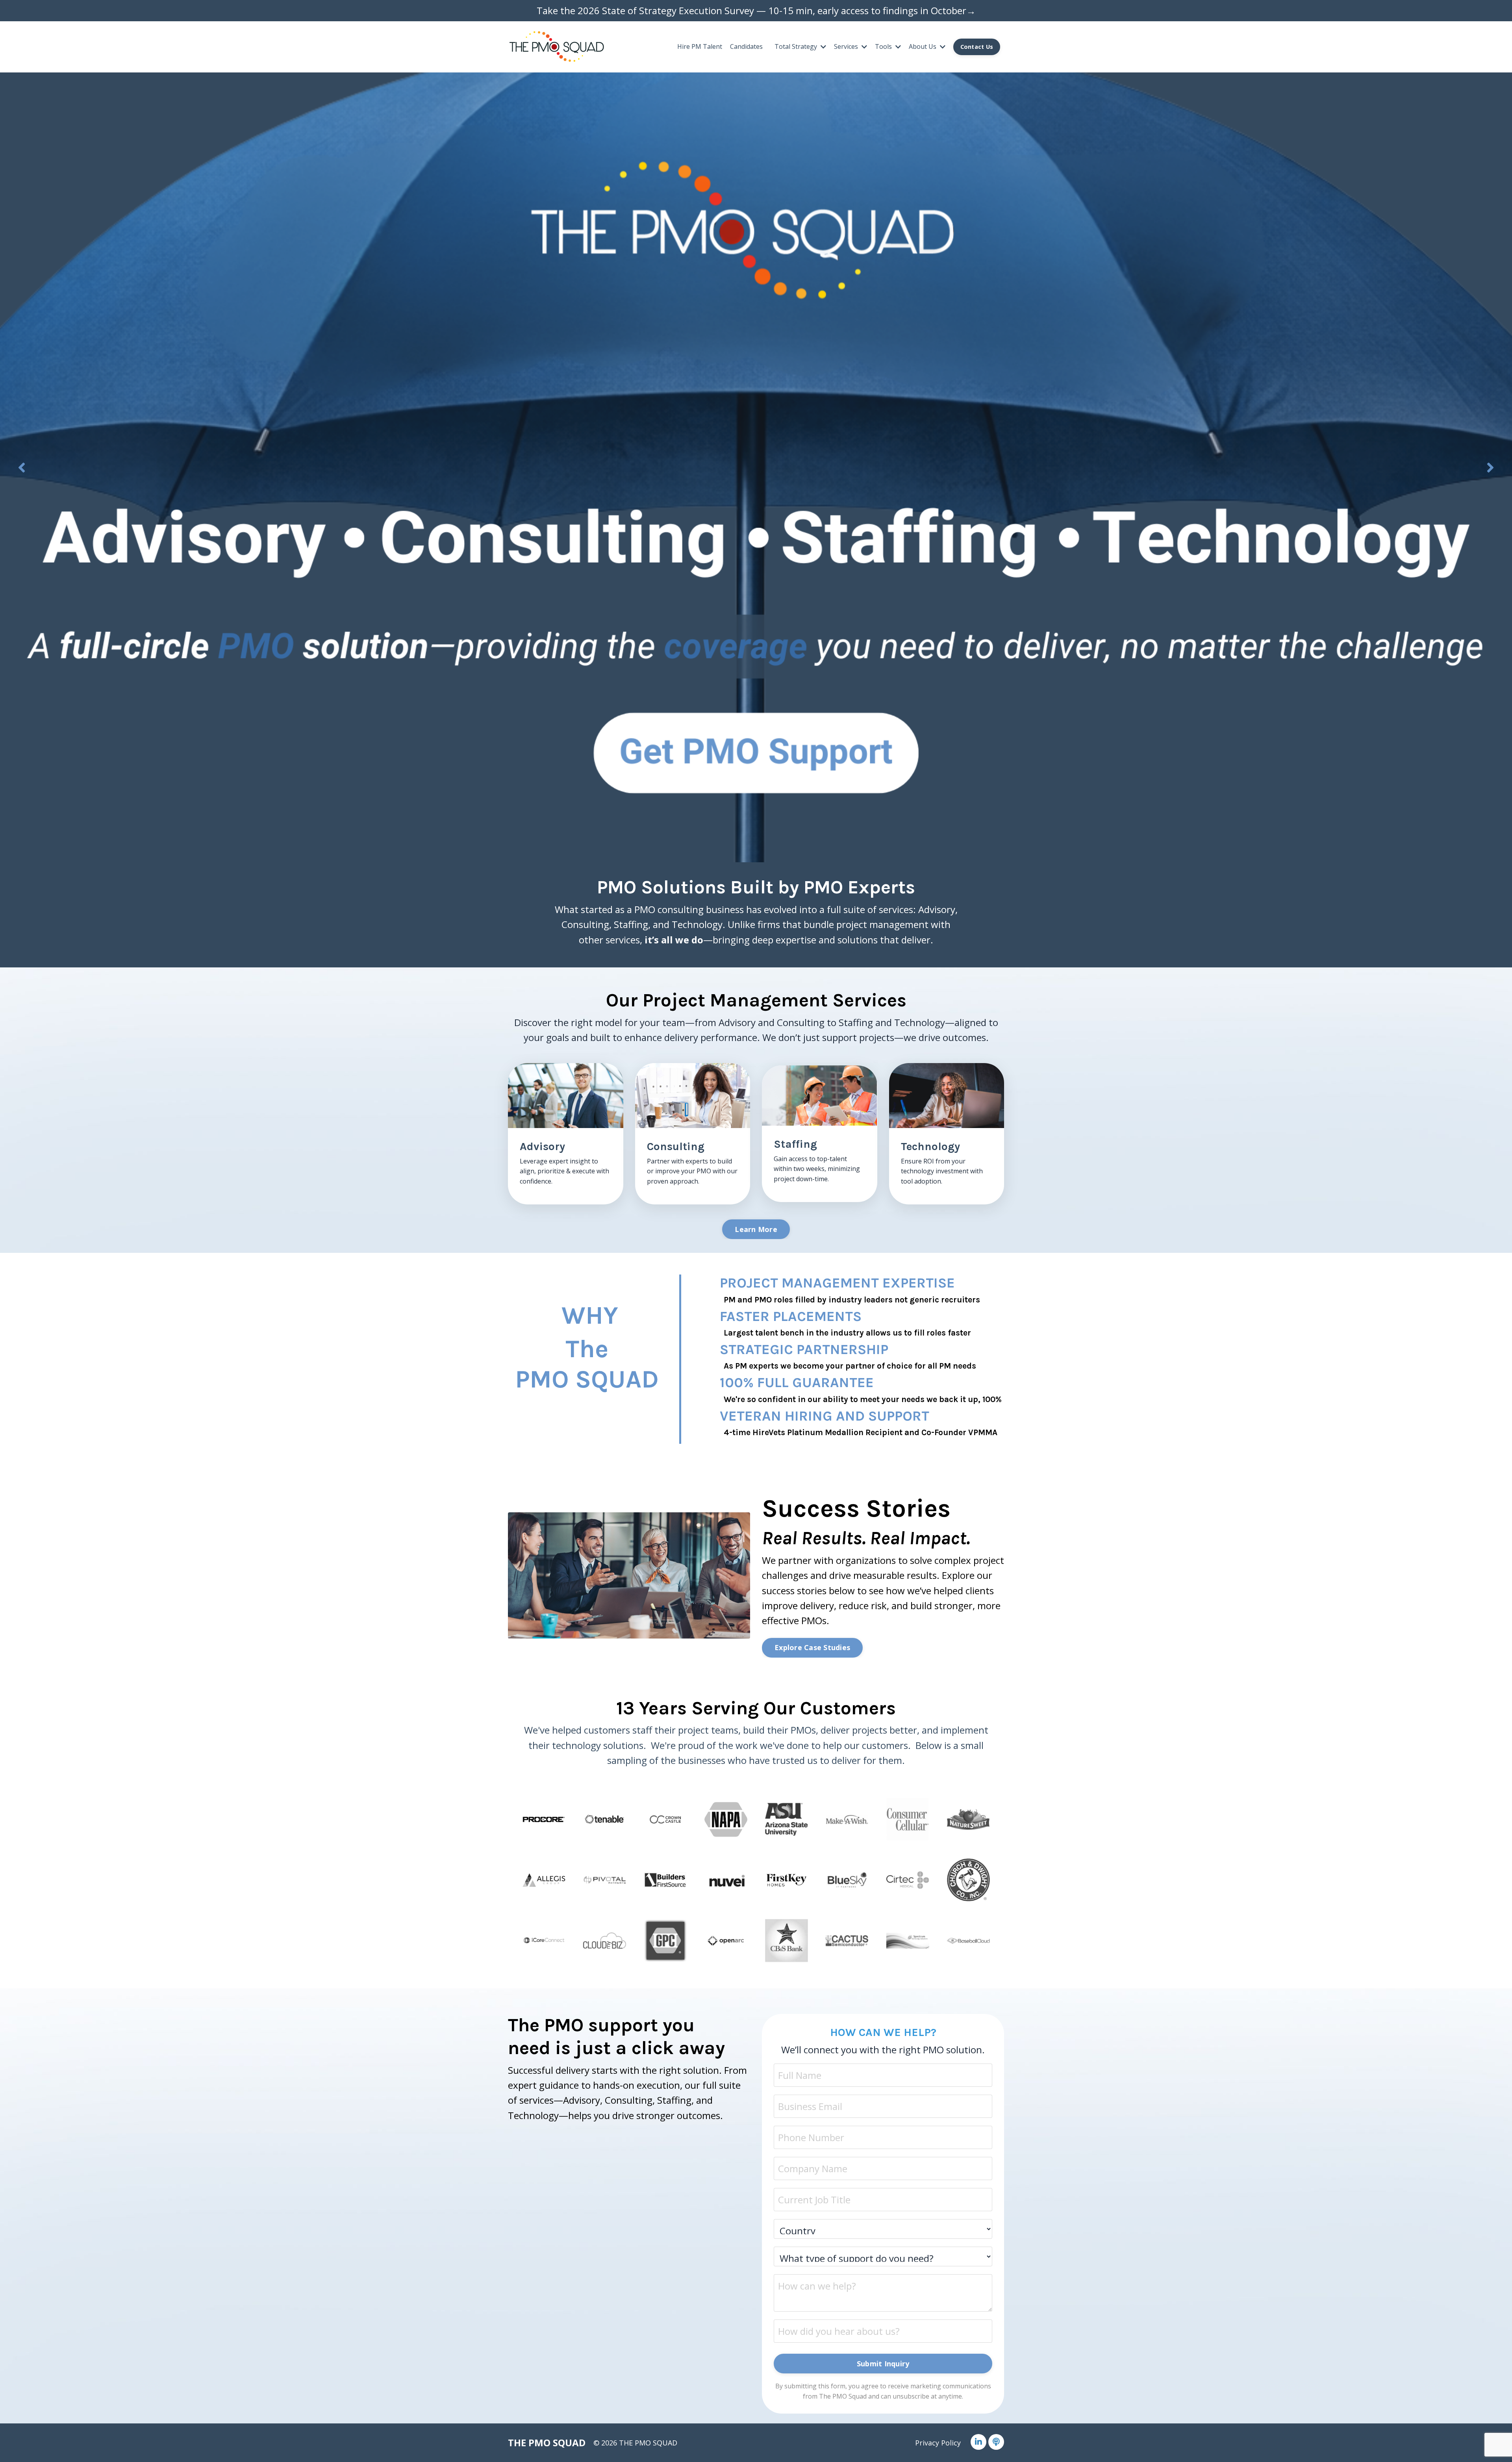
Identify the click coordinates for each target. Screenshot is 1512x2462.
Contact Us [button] (977, 47)
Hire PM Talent (700, 46)
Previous (22, 467)
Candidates (746, 46)
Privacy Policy (938, 2443)
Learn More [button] (756, 1229)
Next (1490, 467)
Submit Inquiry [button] (883, 2364)
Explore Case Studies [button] (812, 1647)
